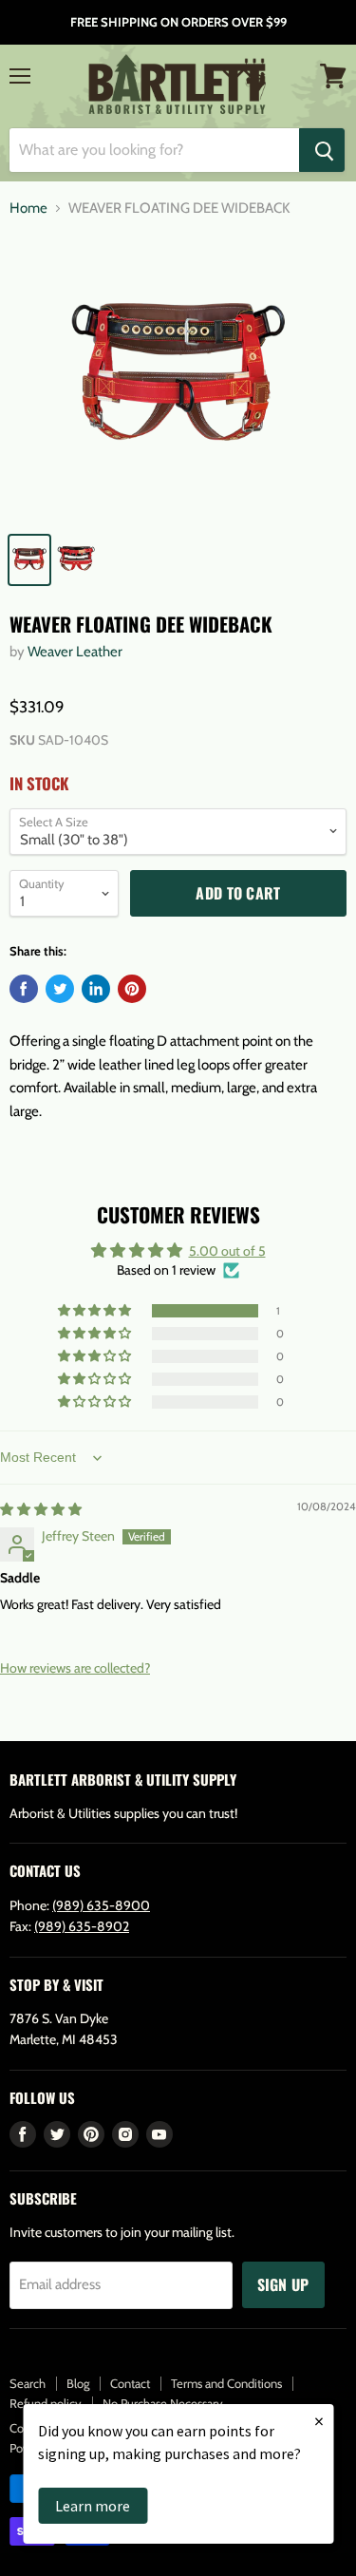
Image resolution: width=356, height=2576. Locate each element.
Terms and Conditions (226, 2383)
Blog (78, 2383)
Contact (130, 2383)
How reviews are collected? (75, 1668)
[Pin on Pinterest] (132, 989)
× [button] (319, 2421)
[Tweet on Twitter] (60, 989)
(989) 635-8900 (101, 1905)
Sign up (283, 2284)
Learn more (93, 2506)
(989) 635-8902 (82, 1926)
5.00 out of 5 (227, 1251)
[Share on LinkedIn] (96, 989)
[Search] (322, 150)
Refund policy (46, 2403)
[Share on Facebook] (24, 989)
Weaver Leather (75, 652)
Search (28, 2383)
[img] (41, 1509)
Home (28, 208)
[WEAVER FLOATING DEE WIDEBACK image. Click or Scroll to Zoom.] (178, 378)
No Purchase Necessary (163, 2403)
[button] (96, 1311)
